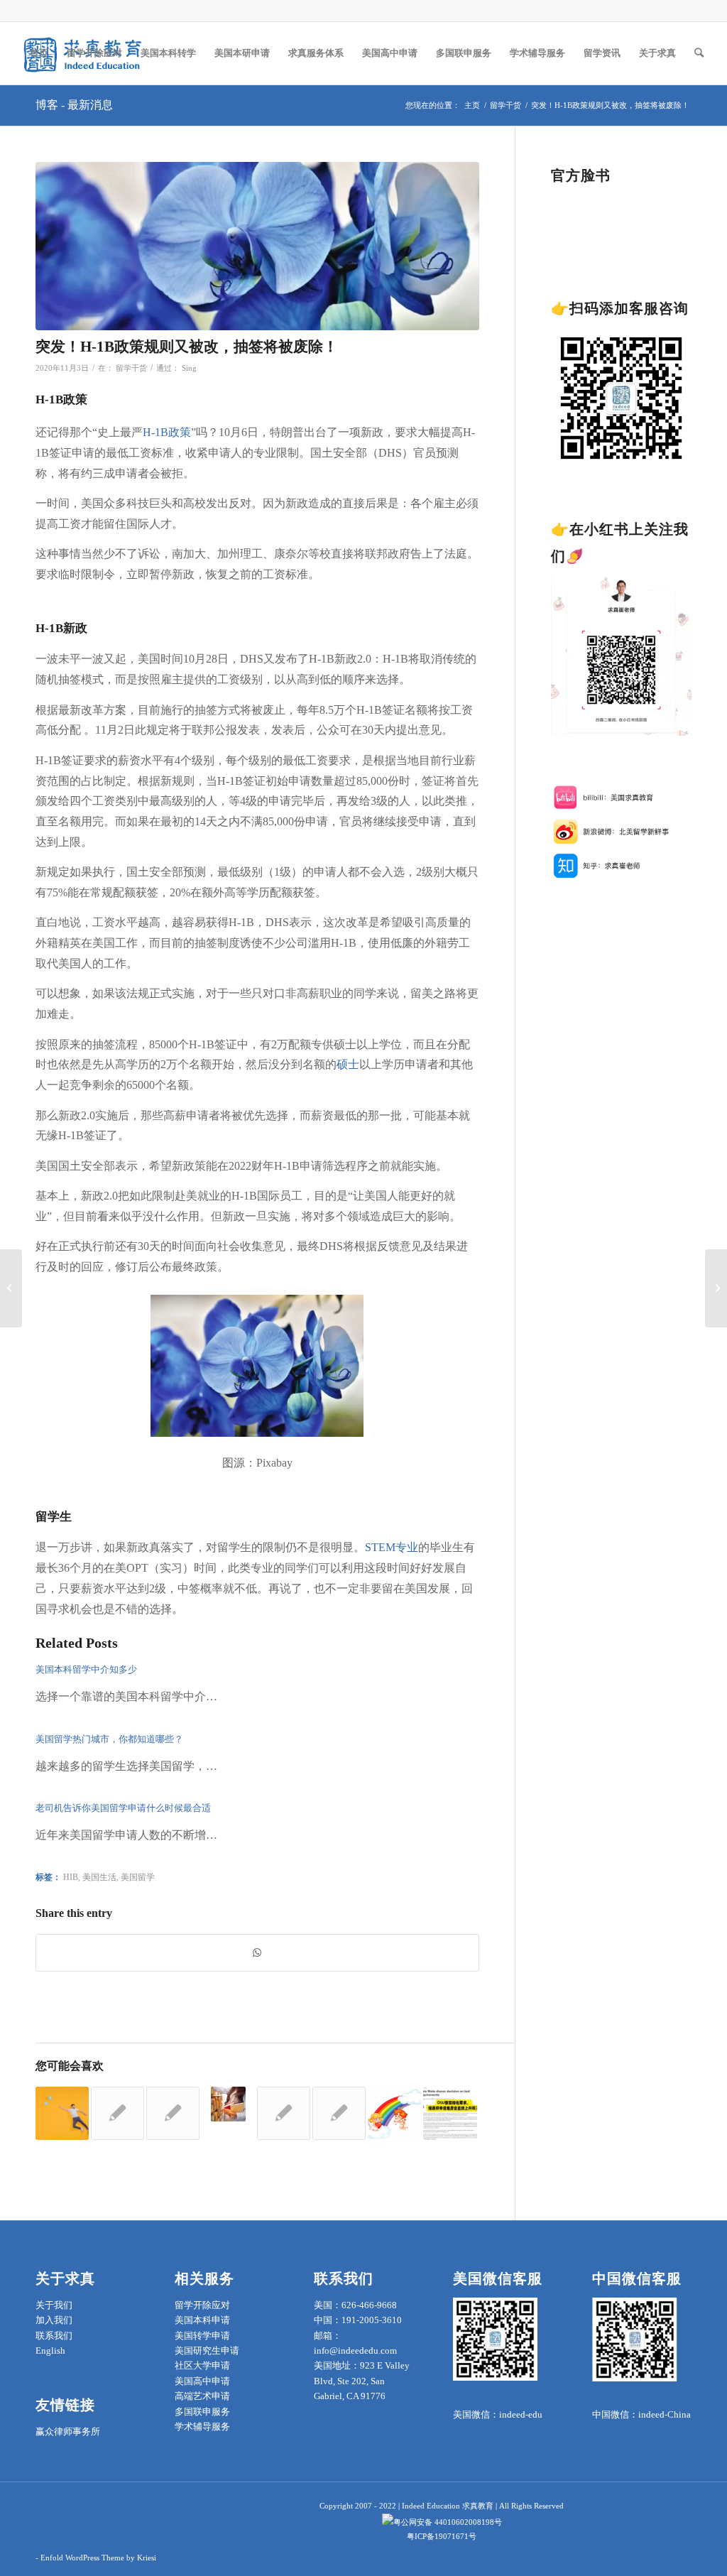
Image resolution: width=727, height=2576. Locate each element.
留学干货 (131, 368)
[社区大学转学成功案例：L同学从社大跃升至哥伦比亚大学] (339, 2113)
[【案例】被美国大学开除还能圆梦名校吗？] (716, 1288)
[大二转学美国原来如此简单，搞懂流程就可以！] (228, 2104)
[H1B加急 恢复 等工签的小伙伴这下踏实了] (394, 2113)
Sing (189, 368)
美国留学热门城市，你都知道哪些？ (109, 1739)
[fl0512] (257, 246)
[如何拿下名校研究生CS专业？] (117, 2113)
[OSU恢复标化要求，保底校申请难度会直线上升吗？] (450, 2113)
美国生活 (99, 1877)
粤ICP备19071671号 (442, 2536)
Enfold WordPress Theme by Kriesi (98, 2558)
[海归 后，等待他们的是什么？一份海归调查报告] (62, 2113)
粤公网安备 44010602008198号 (448, 2522)
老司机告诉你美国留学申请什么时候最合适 (123, 1808)
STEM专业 (392, 1547)
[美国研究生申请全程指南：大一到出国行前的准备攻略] (173, 2113)
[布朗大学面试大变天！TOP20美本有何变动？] (11, 1288)
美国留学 (138, 1877)
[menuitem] (39, 53)
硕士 (348, 1064)
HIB (71, 1877)
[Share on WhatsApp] (257, 1953)
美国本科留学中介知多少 (86, 1669)
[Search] (699, 53)
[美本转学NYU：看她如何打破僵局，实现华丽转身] (284, 2113)
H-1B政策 (167, 432)
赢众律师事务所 (68, 2431)
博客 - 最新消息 (74, 105)
